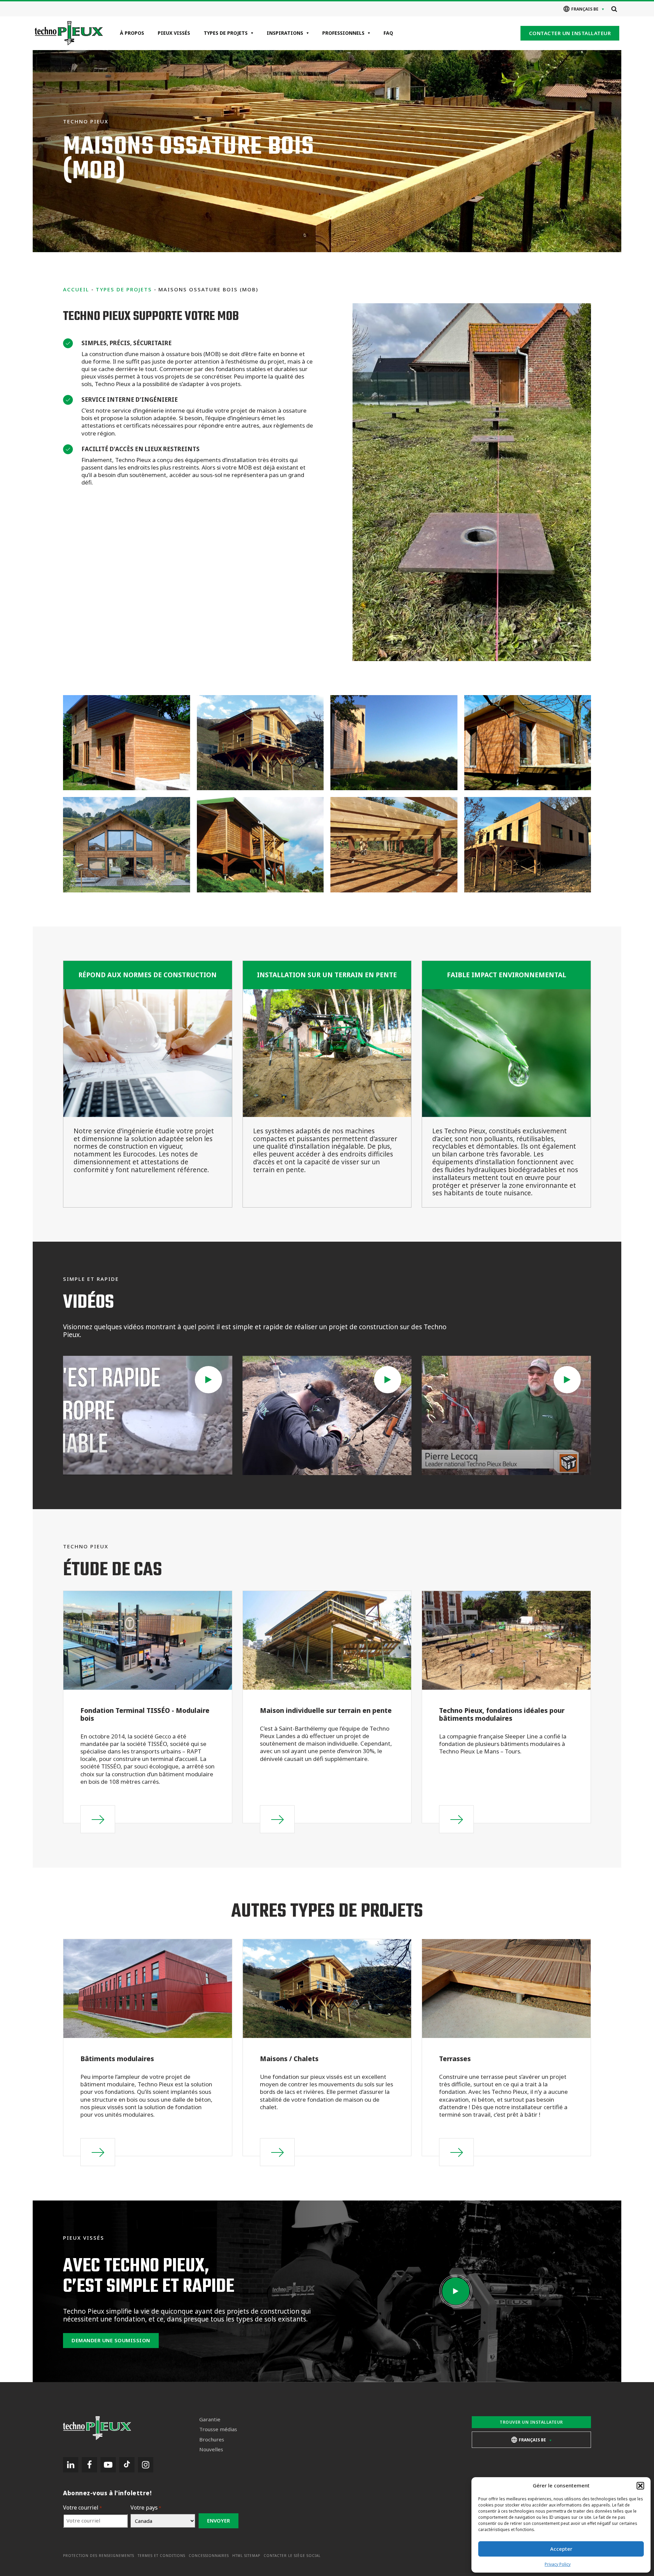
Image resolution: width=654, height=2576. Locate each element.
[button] (640, 2486)
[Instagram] (146, 2465)
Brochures (212, 2440)
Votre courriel (82, 2508)
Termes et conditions (161, 2556)
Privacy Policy (558, 2564)
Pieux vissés (174, 33)
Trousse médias (218, 2429)
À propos (132, 33)
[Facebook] (89, 2465)
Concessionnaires (209, 2556)
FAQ (388, 33)
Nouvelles (211, 2449)
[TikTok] (127, 2465)
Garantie (210, 2419)
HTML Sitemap (246, 2556)
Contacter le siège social (292, 2556)
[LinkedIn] (71, 2465)
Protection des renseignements (99, 2556)
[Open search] (614, 9)
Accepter (561, 2549)
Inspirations (285, 33)
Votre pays (146, 2508)
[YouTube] (108, 2465)
